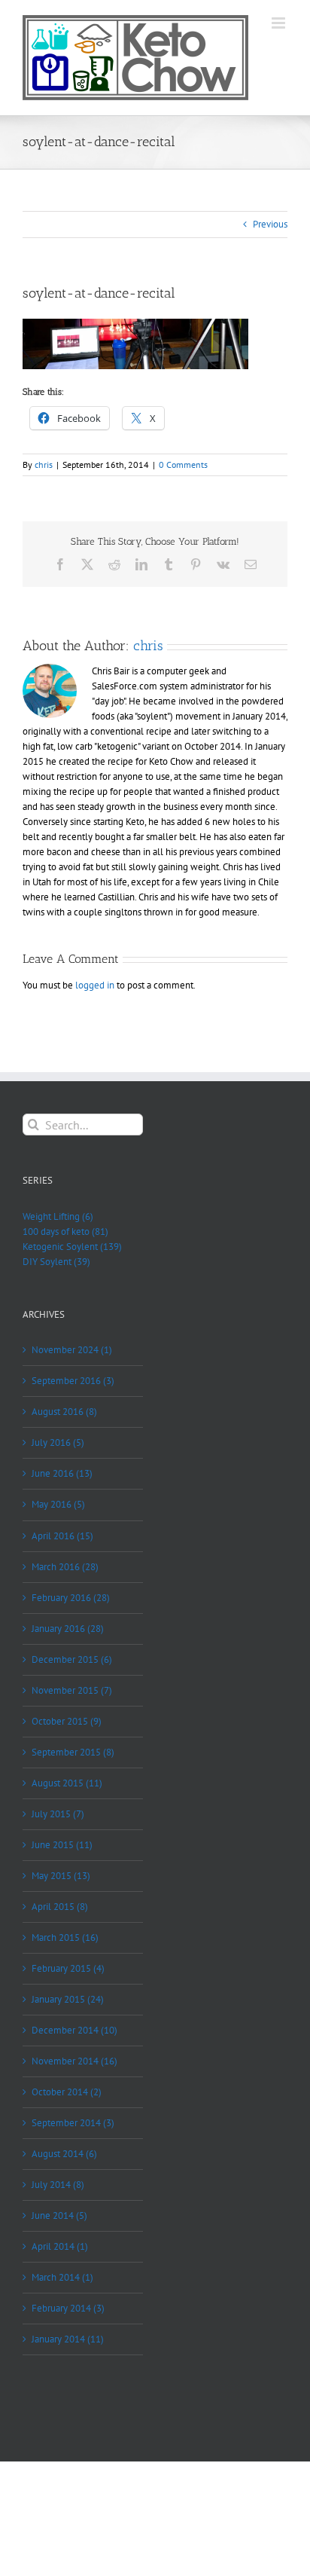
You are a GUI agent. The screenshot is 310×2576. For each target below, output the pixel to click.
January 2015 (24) (68, 1999)
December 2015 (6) (72, 1659)
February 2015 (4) (68, 1968)
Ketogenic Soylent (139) (72, 1247)
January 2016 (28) (68, 1629)
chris (44, 464)
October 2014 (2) (67, 2092)
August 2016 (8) (64, 1412)
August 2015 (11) (67, 1783)
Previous (270, 224)
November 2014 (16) (74, 2061)
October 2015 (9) (67, 1721)
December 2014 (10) (74, 2030)
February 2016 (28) (71, 1598)
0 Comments (183, 464)
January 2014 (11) (68, 2339)
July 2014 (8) (58, 2185)
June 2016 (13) (62, 1473)
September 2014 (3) (73, 2123)
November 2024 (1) (72, 1350)
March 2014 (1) (62, 2277)
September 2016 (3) (73, 1381)
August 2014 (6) (64, 2154)
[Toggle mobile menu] (280, 23)
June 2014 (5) (59, 2215)
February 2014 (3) (68, 2308)
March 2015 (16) (65, 1937)
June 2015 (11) (62, 1845)
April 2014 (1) (60, 2246)
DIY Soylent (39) (56, 1262)
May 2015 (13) (61, 1876)
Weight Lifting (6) (58, 1216)
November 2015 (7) (72, 1690)
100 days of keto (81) (65, 1231)
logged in (95, 985)
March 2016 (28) (65, 1567)
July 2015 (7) (58, 1814)
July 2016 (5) (58, 1442)
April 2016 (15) (62, 1536)
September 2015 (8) (73, 1752)
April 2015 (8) (60, 1907)
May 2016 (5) (58, 1504)
